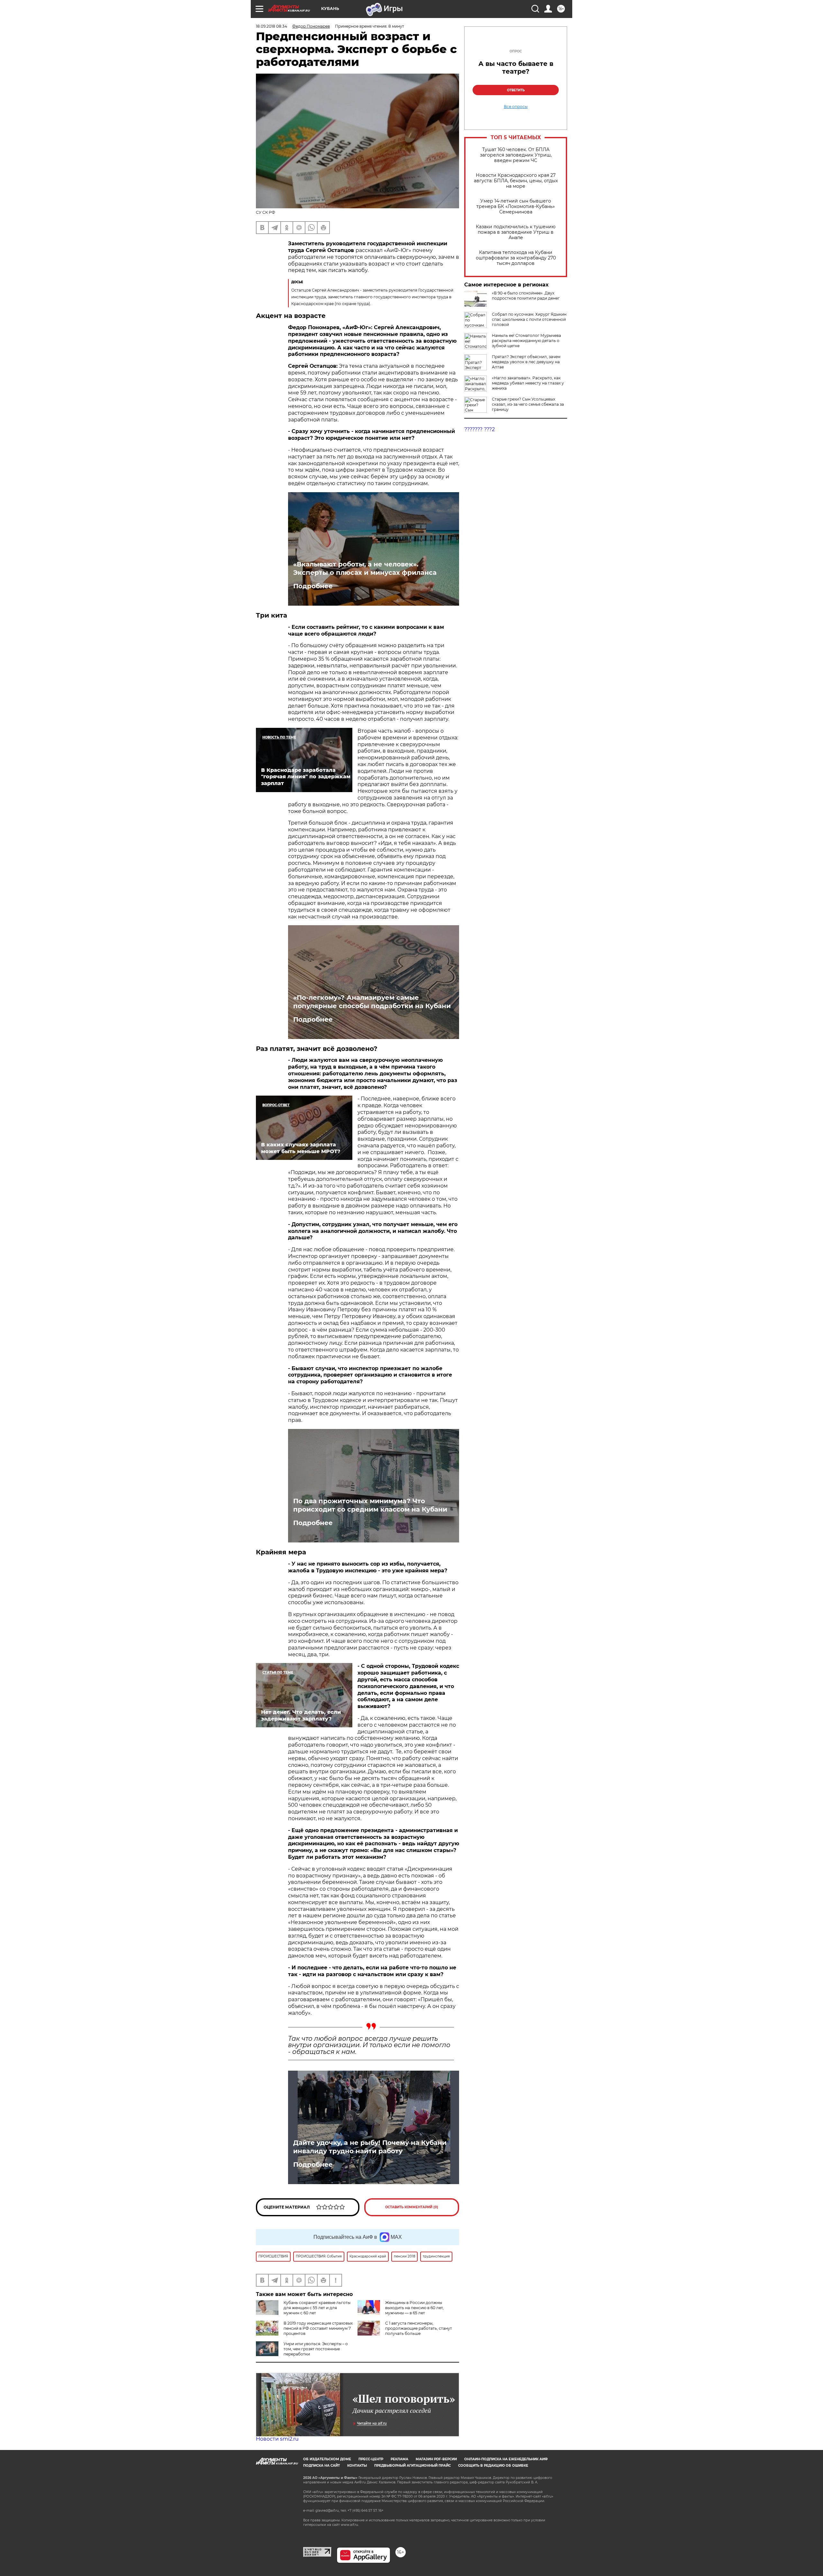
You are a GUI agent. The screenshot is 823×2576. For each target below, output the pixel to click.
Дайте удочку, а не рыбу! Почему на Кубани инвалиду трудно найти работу (370, 2147)
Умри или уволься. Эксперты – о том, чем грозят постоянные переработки (316, 2349)
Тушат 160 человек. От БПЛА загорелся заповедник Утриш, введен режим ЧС (516, 155)
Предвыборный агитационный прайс (412, 2466)
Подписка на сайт (321, 2466)
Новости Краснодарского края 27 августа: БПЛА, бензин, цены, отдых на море (516, 181)
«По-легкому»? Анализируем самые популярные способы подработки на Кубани (372, 1002)
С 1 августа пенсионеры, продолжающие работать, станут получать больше (419, 2328)
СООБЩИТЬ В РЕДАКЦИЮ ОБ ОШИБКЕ (493, 2466)
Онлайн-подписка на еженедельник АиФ (506, 2459)
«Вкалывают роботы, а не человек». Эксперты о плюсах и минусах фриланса (365, 568)
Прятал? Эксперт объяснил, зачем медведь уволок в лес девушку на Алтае (526, 362)
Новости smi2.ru (277, 2439)
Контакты (357, 2466)
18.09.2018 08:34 (271, 26)
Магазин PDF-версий (436, 2459)
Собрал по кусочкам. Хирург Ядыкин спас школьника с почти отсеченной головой (529, 319)
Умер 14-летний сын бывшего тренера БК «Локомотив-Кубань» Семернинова (516, 207)
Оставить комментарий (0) (412, 2207)
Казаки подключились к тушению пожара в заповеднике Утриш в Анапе (516, 232)
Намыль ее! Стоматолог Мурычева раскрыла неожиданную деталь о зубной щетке (526, 341)
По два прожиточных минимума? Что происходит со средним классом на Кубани (370, 1505)
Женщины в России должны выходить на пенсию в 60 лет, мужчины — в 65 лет (414, 2308)
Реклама (399, 2459)
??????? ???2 (479, 429)
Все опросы (516, 107)
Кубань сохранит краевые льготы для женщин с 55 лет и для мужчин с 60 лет (317, 2308)
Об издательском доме (327, 2459)
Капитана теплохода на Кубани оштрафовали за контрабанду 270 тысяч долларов (516, 258)
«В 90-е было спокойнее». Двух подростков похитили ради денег (526, 296)
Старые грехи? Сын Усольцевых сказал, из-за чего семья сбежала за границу (528, 404)
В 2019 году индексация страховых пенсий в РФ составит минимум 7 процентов (318, 2328)
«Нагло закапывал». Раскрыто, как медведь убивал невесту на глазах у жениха (528, 383)
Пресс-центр (371, 2459)
